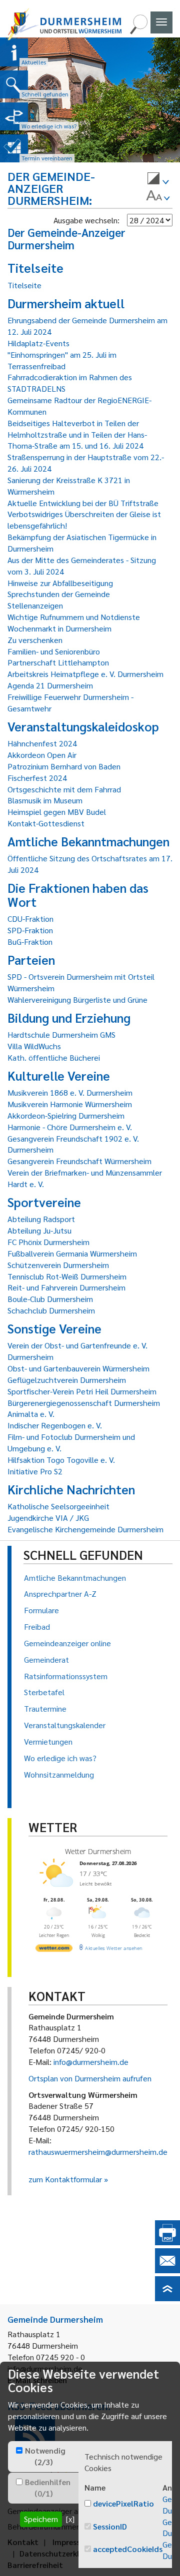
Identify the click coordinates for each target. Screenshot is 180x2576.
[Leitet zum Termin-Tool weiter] (14, 148)
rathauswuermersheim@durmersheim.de (98, 2152)
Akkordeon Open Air (42, 755)
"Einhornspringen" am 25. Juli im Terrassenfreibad (62, 360)
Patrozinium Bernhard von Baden (64, 766)
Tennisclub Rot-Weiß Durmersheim (67, 1276)
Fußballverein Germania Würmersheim (72, 1253)
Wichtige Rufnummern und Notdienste (74, 617)
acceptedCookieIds (128, 2549)
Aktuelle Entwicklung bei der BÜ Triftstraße (83, 503)
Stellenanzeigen (35, 605)
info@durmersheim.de (91, 2062)
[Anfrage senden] (167, 2270)
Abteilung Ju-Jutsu (39, 1230)
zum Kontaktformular (65, 2179)
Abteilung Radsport (41, 1219)
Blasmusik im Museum (45, 800)
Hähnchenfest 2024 (42, 743)
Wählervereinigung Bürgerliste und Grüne (77, 999)
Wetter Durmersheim (98, 1851)
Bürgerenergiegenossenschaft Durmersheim (84, 1403)
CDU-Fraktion (30, 919)
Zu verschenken (35, 640)
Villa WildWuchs (34, 1046)
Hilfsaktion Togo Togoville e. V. (61, 1460)
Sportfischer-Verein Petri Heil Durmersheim (82, 1391)
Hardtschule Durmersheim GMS (61, 1034)
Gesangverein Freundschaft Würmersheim (79, 1161)
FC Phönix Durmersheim (48, 1242)
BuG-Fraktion (30, 942)
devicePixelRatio (123, 2503)
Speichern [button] (41, 2519)
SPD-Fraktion (30, 930)
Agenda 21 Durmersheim (50, 685)
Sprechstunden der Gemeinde (59, 594)
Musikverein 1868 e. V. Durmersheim (70, 1092)
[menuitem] (158, 180)
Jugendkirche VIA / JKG (48, 1518)
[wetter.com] (54, 1949)
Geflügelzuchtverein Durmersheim (67, 1380)
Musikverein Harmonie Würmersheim (70, 1104)
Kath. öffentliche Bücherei (54, 1057)
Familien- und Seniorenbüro (54, 651)
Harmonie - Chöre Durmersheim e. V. (70, 1127)
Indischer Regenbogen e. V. (55, 1425)
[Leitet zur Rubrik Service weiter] (14, 116)
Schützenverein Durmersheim (58, 1265)
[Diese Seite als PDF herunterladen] (167, 2242)
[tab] (43, 2457)
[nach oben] (167, 2298)
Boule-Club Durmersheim (50, 1299)
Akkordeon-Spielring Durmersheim (66, 1115)
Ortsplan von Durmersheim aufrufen (90, 2078)
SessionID (110, 2526)
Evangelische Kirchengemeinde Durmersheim (85, 1529)
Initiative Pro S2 (35, 1471)
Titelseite (24, 285)
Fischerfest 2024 (37, 778)
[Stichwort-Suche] (138, 31)
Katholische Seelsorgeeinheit (58, 1506)
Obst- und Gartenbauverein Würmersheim (78, 1368)
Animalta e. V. (31, 1414)
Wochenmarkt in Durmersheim (59, 628)
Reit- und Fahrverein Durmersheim (66, 1287)
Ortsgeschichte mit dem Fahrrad (64, 789)
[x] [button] (70, 2519)
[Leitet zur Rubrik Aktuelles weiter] (14, 52)
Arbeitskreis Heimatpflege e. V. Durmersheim (85, 674)
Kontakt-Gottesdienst (46, 823)
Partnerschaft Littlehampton (58, 662)
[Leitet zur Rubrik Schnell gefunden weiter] (14, 84)
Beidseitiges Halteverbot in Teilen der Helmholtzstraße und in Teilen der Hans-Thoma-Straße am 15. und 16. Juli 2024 (77, 434)
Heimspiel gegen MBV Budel (57, 812)
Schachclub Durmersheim (51, 1310)
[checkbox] (19, 2450)
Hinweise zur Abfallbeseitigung (60, 583)
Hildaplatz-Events (38, 343)
